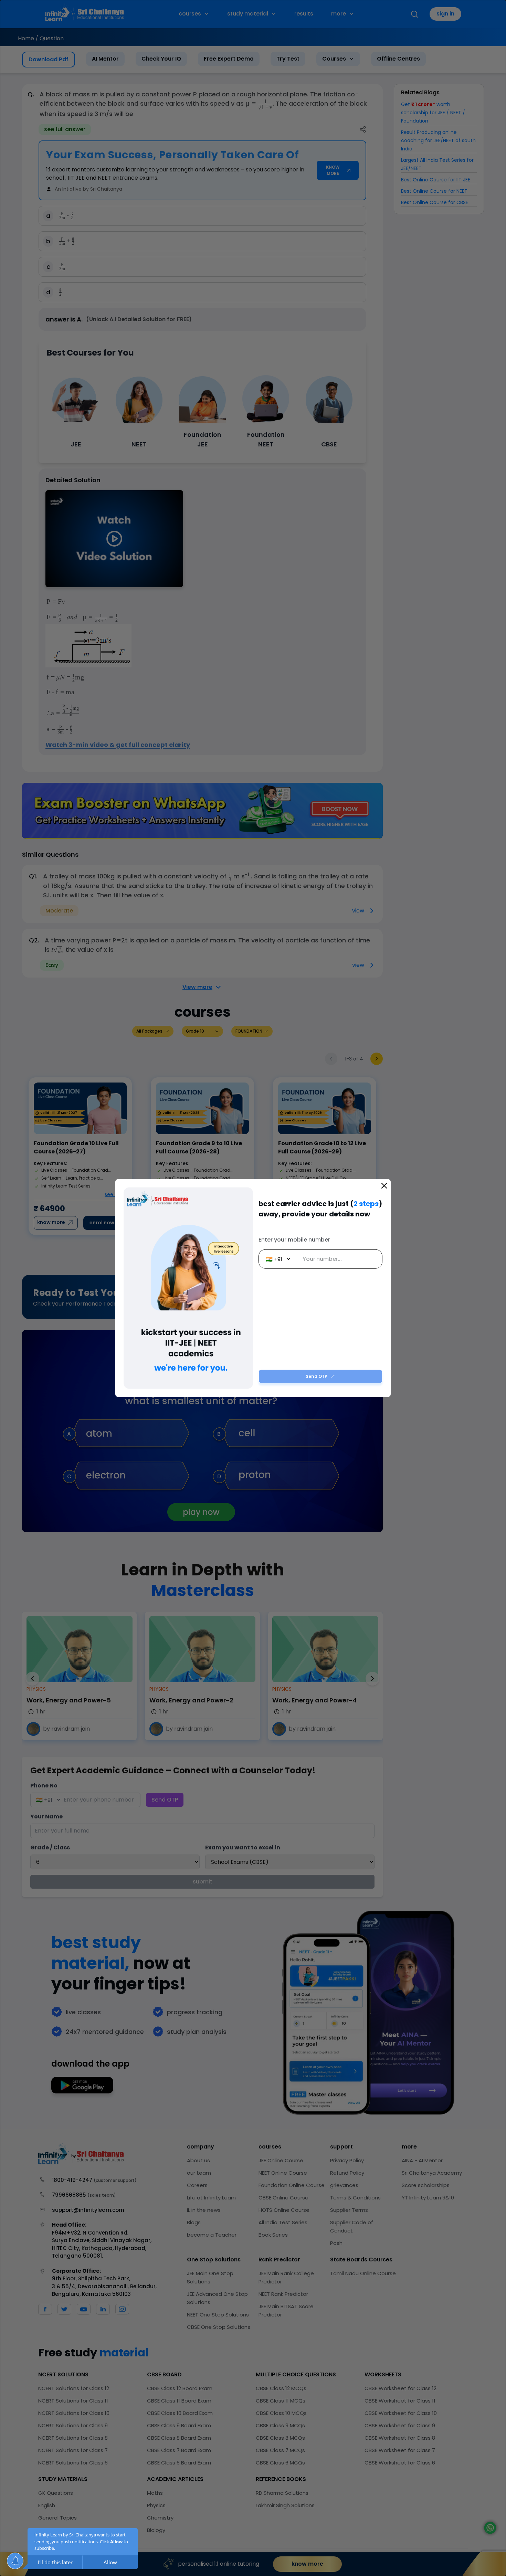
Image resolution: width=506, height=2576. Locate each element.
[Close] (384, 1186)
